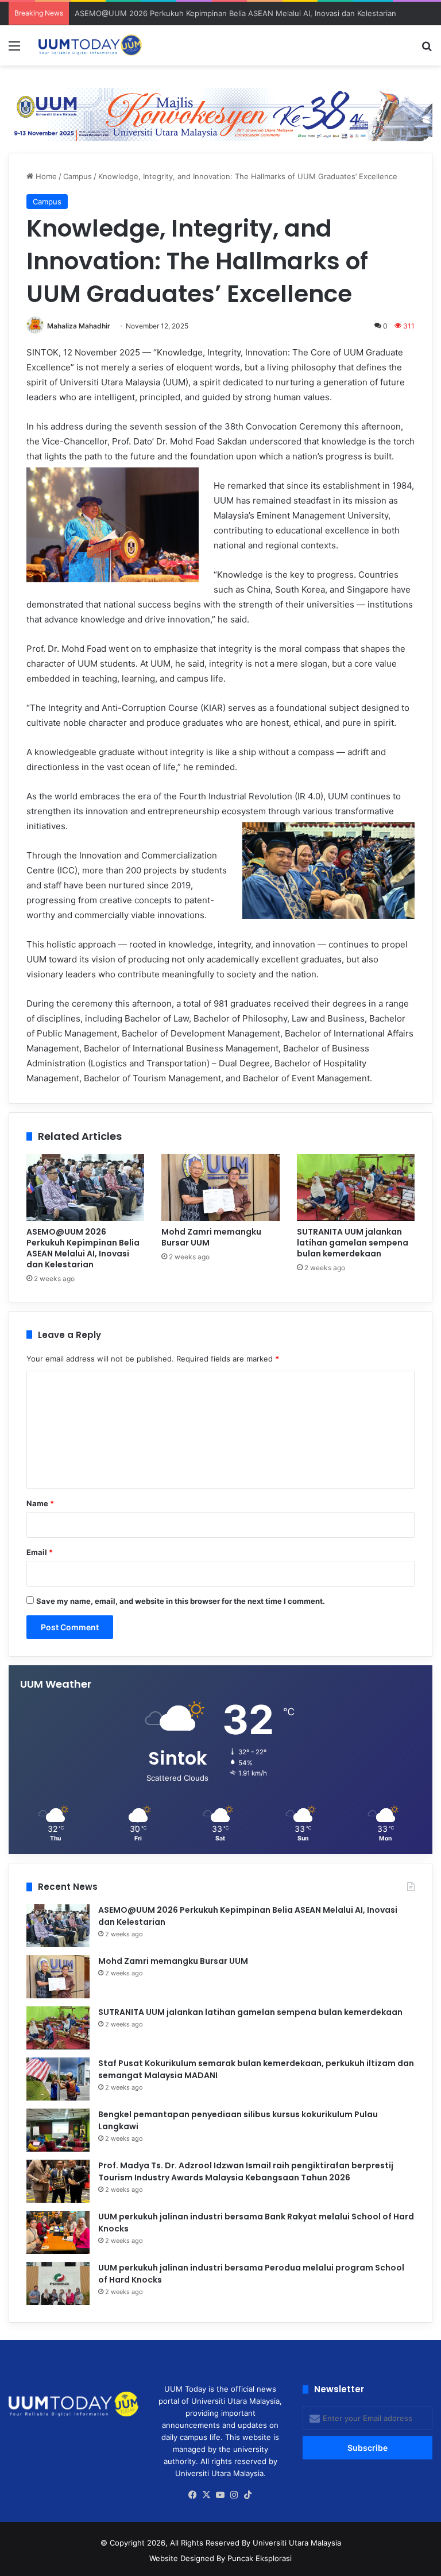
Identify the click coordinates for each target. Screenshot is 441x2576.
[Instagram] (234, 2495)
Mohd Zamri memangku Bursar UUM (211, 1237)
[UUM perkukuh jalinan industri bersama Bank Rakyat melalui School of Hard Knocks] (58, 2232)
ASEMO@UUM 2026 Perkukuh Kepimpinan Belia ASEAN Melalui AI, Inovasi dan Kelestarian (235, 13)
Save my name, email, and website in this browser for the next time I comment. (181, 1601)
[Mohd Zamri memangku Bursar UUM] (220, 1188)
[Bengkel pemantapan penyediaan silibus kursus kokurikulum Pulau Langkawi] (58, 2130)
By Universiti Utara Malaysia (291, 2543)
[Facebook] (193, 2495)
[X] (207, 2495)
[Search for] (427, 50)
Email (40, 1552)
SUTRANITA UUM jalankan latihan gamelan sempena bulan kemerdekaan (353, 1243)
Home (45, 176)
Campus (78, 176)
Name (40, 1503)
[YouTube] (220, 2495)
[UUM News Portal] (90, 45)
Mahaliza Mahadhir (79, 326)
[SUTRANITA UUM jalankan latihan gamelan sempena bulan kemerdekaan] (356, 1188)
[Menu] (14, 50)
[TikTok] (248, 2495)
